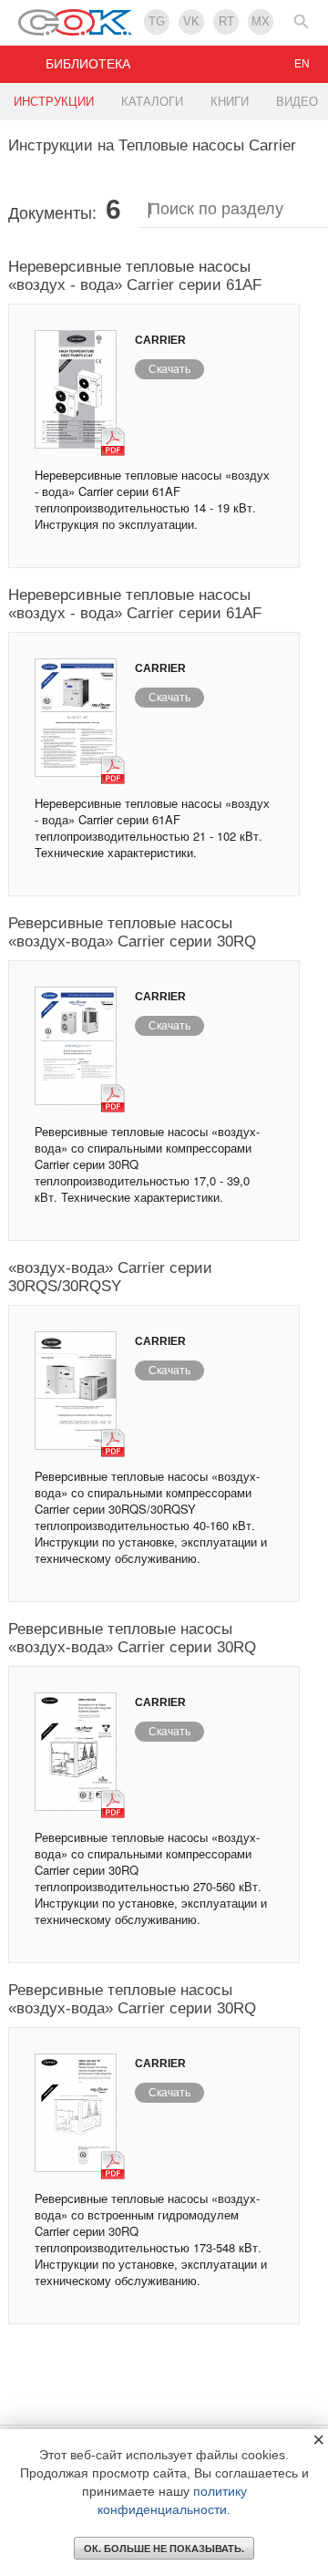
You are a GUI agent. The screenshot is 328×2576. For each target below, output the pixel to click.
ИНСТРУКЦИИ (54, 102)
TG (157, 21)
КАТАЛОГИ (152, 102)
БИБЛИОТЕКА (88, 64)
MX (261, 21)
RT (226, 21)
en (302, 64)
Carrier (160, 340)
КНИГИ (230, 102)
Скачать (169, 369)
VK (191, 21)
